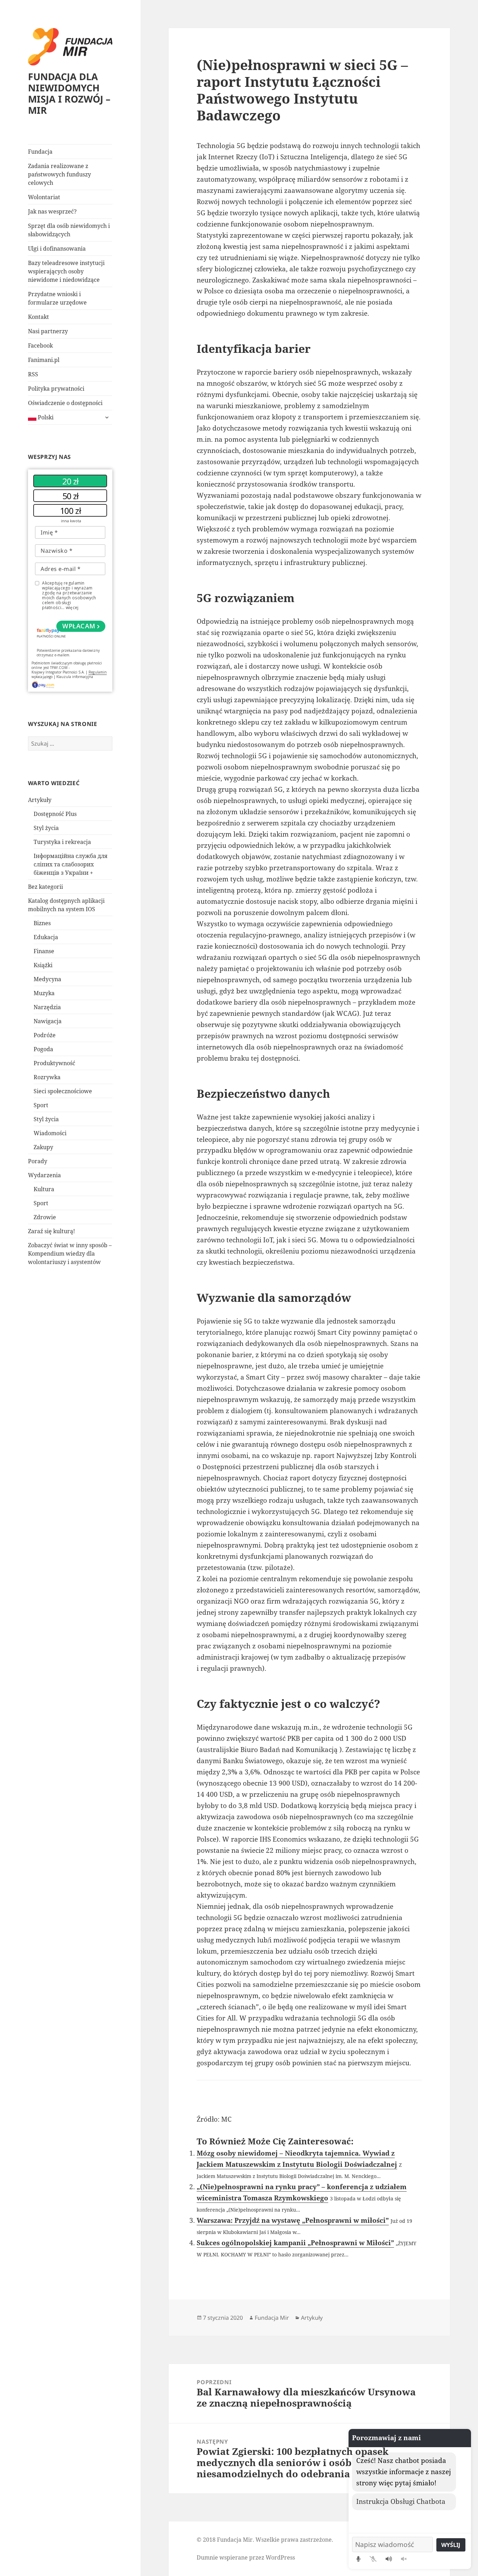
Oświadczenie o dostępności (65, 403)
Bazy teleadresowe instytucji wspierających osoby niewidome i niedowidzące (66, 271)
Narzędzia (47, 1007)
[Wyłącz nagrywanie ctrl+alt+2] (373, 2559)
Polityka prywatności (56, 389)
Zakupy (43, 1147)
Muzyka (44, 993)
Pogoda (43, 1049)
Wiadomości (50, 1133)
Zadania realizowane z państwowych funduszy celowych (59, 174)
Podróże (45, 1035)
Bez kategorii (45, 887)
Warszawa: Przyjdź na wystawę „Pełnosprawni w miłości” (293, 2220)
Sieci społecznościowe (63, 1091)
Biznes (42, 923)
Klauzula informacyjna (75, 677)
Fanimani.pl (44, 360)
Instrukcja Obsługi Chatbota (401, 2501)
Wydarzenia (44, 1175)
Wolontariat (44, 197)
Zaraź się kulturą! (51, 1231)
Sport (41, 1105)
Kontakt (38, 317)
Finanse (44, 951)
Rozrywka (47, 1077)
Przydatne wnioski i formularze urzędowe (57, 298)
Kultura (44, 1189)
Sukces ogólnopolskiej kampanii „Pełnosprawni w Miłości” (295, 2243)
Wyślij (451, 2545)
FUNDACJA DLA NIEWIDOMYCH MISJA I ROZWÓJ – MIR (69, 93)
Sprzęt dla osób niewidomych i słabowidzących (69, 230)
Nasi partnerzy (48, 331)
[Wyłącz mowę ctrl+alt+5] (404, 2559)
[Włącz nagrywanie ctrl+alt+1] (358, 2559)
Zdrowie (45, 1217)
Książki (43, 965)
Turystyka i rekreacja (62, 842)
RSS (33, 374)
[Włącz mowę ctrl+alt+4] (389, 2559)
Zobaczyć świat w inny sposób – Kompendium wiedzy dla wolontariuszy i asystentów (70, 1254)
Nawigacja (48, 1021)
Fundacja (40, 152)
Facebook (40, 345)
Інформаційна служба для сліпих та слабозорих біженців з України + (71, 864)
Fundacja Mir (272, 2318)
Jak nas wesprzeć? (52, 211)
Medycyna (47, 979)
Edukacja (46, 937)
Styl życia (46, 828)
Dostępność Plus (55, 814)
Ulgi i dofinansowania (57, 249)
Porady (38, 1161)
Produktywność (54, 1063)
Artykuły (40, 800)
